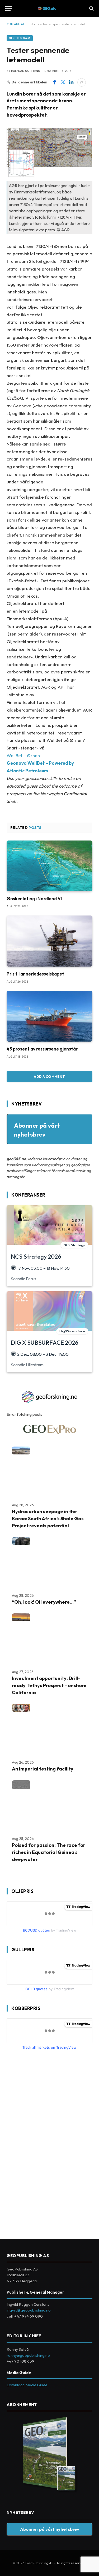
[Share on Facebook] (54, 82)
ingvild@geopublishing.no (29, 2310)
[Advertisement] (46, 2142)
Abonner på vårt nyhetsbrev (50, 2529)
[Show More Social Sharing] (82, 82)
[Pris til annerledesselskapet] (49, 941)
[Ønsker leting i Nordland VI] (49, 866)
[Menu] (9, 9)
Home (35, 24)
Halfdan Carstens (25, 71)
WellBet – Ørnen (23, 755)
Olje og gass (20, 38)
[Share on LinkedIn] (71, 82)
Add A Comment (49, 1077)
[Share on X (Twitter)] (63, 82)
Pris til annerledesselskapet (35, 974)
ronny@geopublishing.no (28, 2355)
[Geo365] (49, 9)
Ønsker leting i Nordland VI (34, 899)
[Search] (91, 9)
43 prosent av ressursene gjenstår (42, 1049)
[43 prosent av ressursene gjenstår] (49, 1016)
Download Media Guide (27, 2385)
